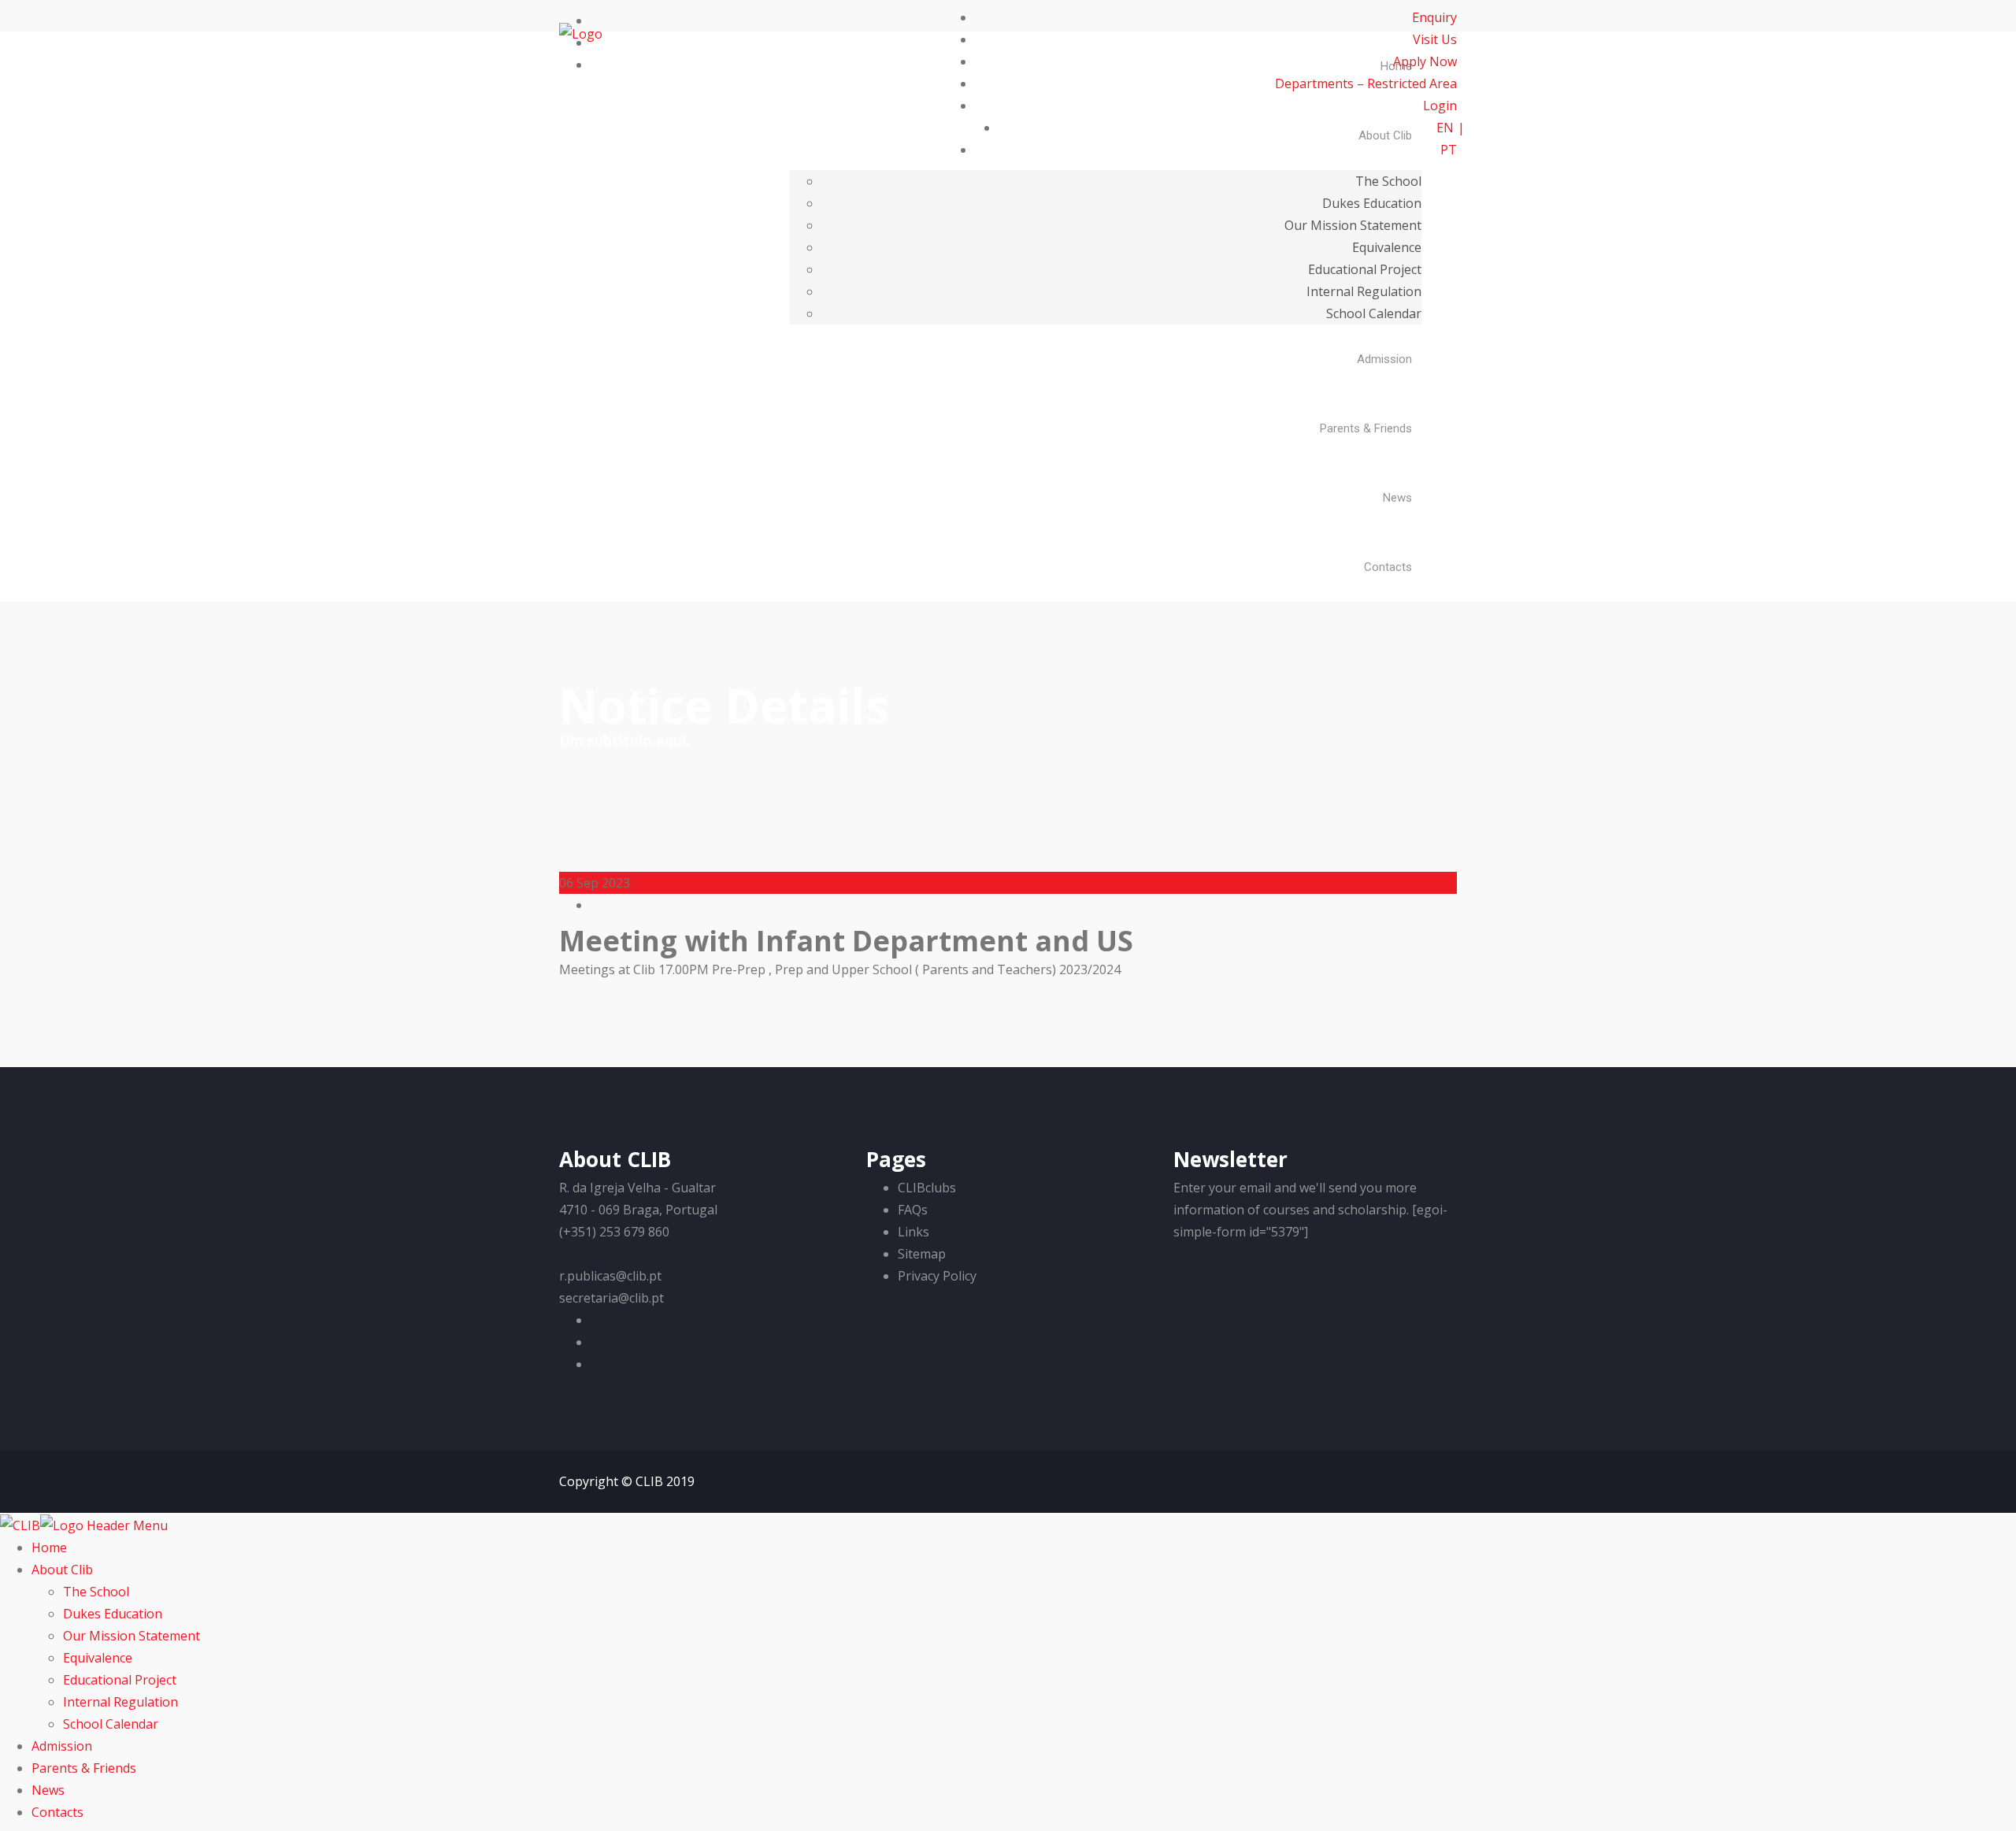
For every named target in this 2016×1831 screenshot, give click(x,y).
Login (1438, 106)
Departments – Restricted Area (1366, 83)
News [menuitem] (48, 1790)
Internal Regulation (1364, 291)
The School (1388, 181)
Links (913, 1232)
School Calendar (1374, 313)
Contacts (1388, 567)
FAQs (913, 1210)
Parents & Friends (1366, 428)
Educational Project (1365, 269)
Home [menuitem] (49, 1547)
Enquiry (1434, 17)
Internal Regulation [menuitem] (120, 1702)
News (1397, 498)
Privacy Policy (937, 1276)
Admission (1384, 359)
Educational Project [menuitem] (120, 1680)
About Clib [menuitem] (62, 1570)
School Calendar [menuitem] (111, 1724)
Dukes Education (1372, 203)
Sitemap (922, 1254)
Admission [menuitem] (62, 1746)
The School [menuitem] (96, 1592)
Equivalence (1387, 247)
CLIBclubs (927, 1188)
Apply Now (1425, 61)
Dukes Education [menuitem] (113, 1614)
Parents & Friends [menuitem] (84, 1768)
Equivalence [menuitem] (98, 1658)
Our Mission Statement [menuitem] (132, 1636)
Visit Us (1435, 39)
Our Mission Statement (1353, 225)
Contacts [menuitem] (57, 1812)
